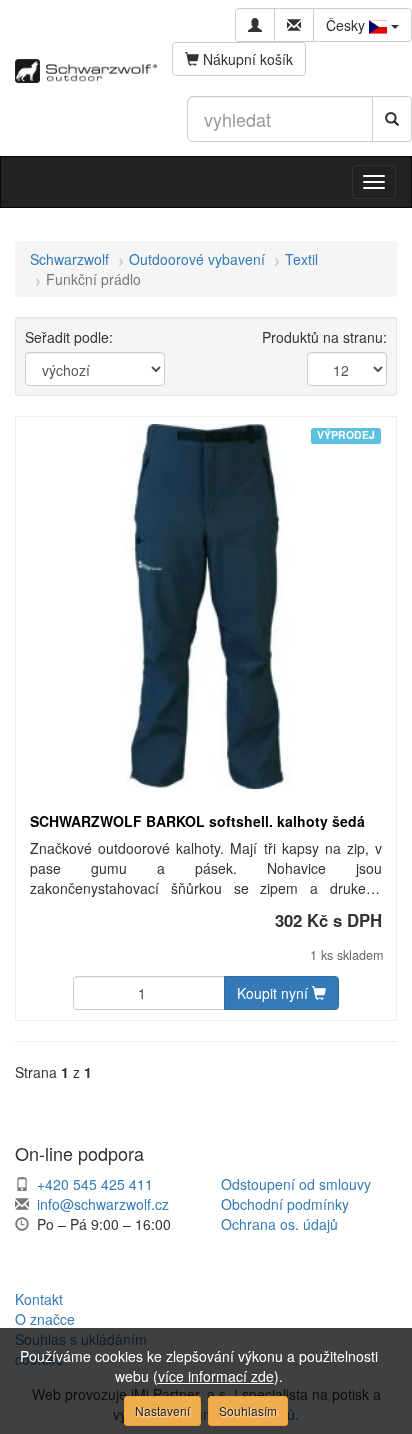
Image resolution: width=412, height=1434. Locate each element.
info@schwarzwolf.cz (103, 1204)
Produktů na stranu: (324, 337)
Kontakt (39, 1299)
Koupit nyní (274, 993)
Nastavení (162, 1410)
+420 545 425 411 (95, 1184)
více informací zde (216, 1376)
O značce (45, 1319)
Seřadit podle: (69, 337)
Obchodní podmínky (285, 1204)
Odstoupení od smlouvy (296, 1184)
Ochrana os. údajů (279, 1224)
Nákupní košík (246, 59)
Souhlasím (248, 1410)
